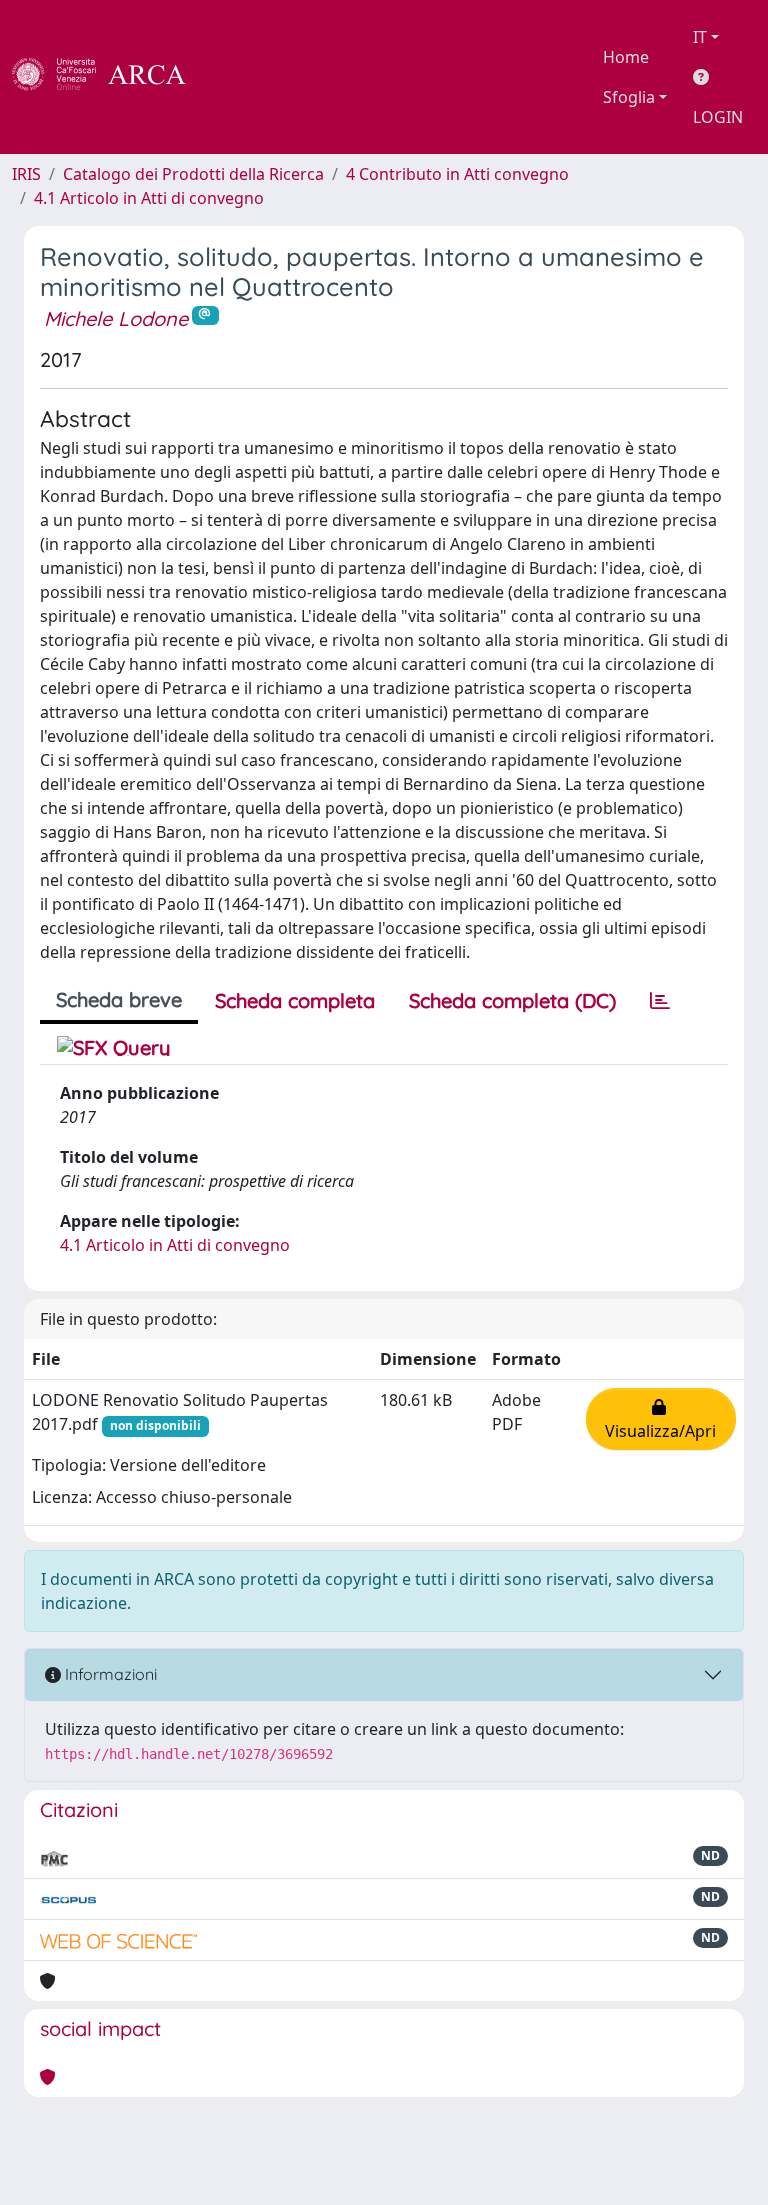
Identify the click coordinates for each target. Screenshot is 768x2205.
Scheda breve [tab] (119, 999)
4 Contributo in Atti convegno (457, 174)
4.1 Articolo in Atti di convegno (149, 198)
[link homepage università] (240, 77)
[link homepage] (110, 77)
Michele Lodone (116, 318)
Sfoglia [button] (629, 97)
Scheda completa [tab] (295, 1000)
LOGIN (718, 117)
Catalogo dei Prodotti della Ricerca (193, 174)
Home (626, 57)
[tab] (660, 1001)
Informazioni (109, 1674)
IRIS (26, 174)
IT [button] (700, 37)
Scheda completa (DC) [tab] (512, 1000)
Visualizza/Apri (660, 1419)
